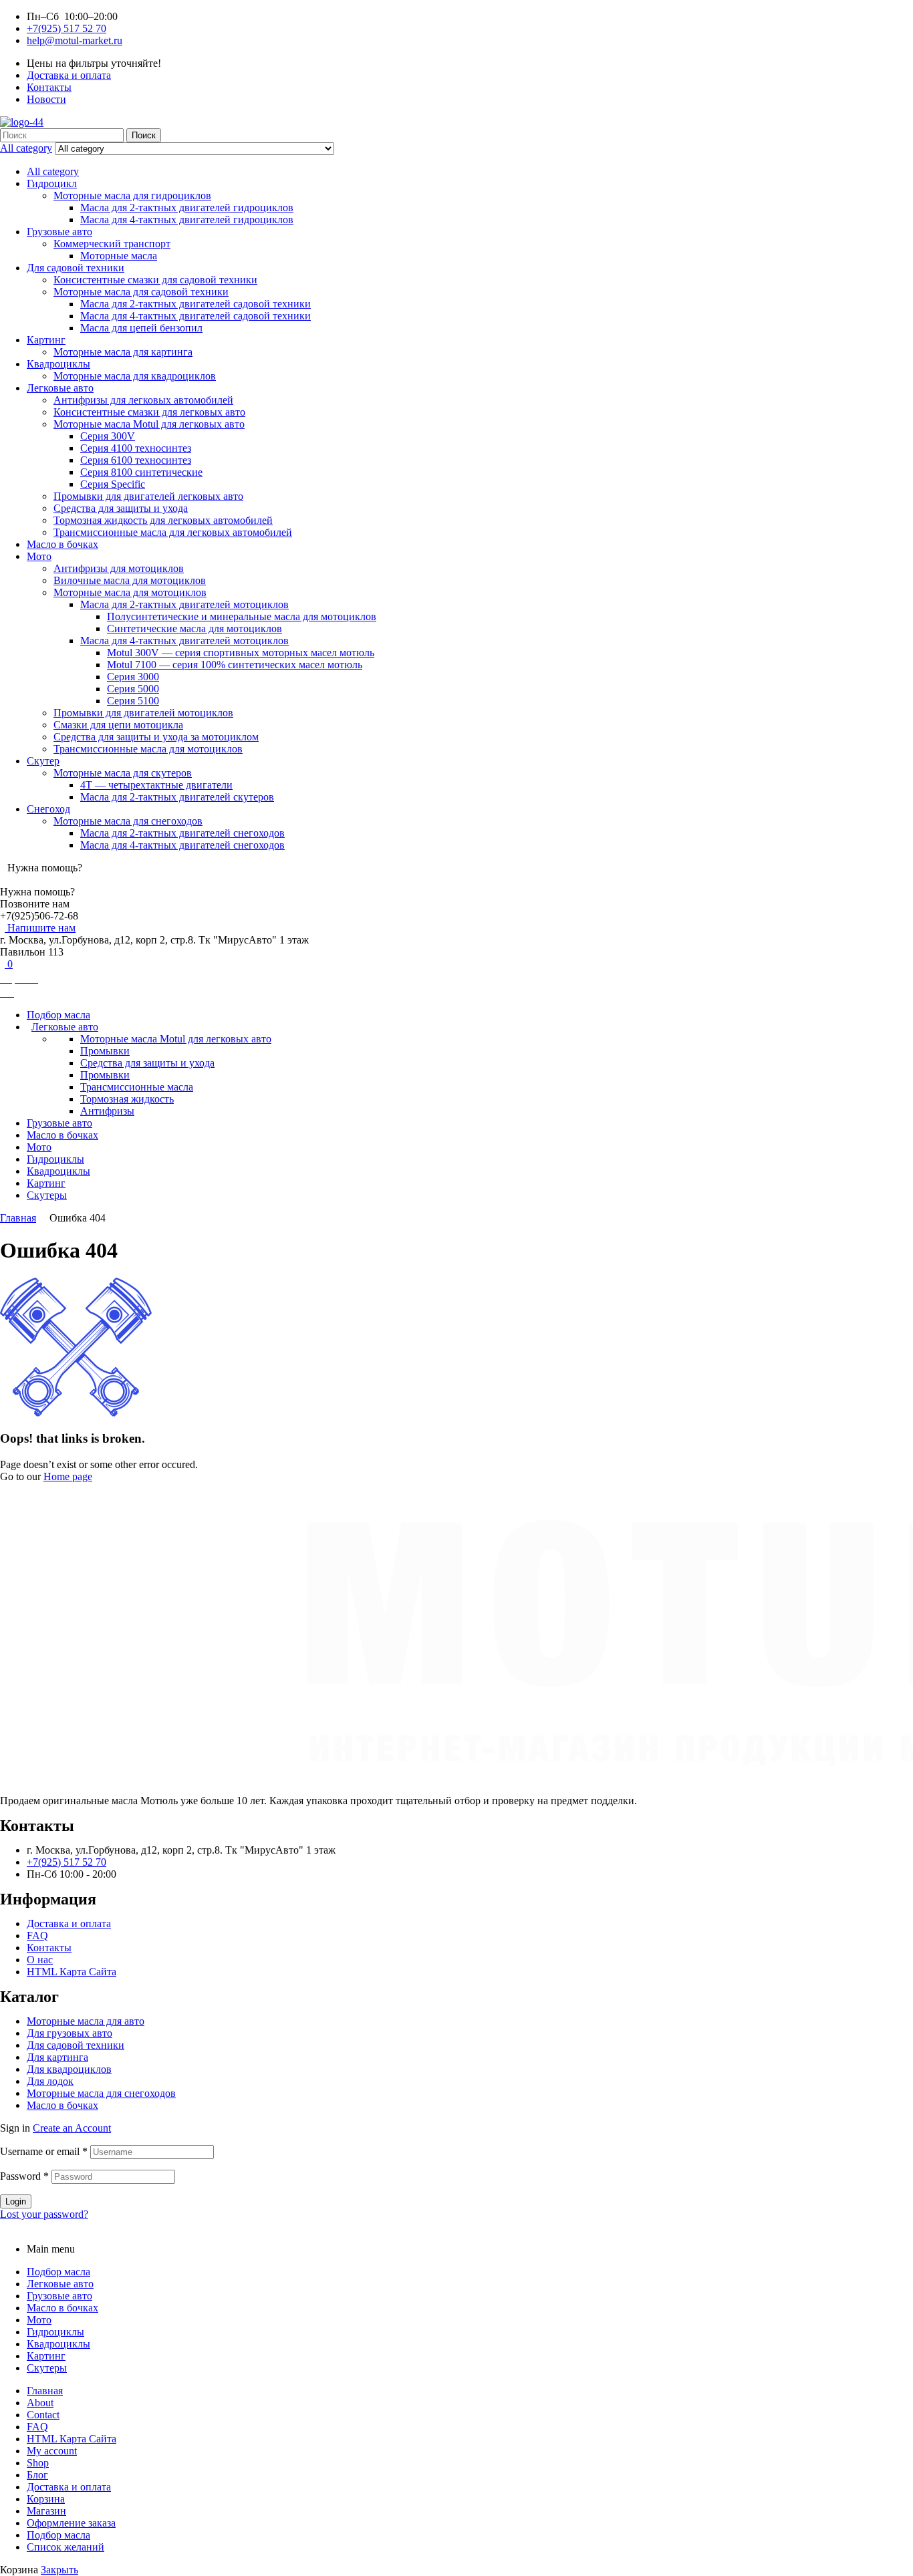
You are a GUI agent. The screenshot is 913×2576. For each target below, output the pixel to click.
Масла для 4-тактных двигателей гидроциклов (187, 220)
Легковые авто (60, 388)
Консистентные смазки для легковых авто (149, 412)
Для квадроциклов (69, 2069)
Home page (68, 1476)
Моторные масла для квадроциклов (135, 376)
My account (52, 2451)
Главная (18, 1218)
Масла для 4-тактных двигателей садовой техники (195, 316)
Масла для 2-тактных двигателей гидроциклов (187, 207)
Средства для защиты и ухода (121, 508)
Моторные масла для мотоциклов (130, 592)
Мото (39, 556)
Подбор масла (58, 2272)
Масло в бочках (62, 544)
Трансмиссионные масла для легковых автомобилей (173, 532)
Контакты (49, 1948)
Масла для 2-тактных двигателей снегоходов (182, 833)
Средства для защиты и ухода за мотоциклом (156, 737)
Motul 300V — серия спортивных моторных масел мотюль (241, 653)
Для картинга (57, 2057)
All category (53, 171)
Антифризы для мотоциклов (119, 568)
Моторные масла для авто (86, 2021)
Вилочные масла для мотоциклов (130, 580)
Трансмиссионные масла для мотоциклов (148, 749)
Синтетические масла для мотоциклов (194, 628)
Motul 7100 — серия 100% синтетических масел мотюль (235, 665)
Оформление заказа (71, 2523)
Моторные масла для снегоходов (128, 821)
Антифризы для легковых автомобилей (143, 400)
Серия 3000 (133, 677)
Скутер (43, 761)
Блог (37, 2475)
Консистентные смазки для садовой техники (155, 280)
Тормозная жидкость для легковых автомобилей (163, 520)
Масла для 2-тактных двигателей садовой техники (195, 304)
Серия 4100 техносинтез (136, 448)
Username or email (44, 2151)
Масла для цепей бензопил (141, 328)
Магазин (46, 2511)
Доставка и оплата (69, 1923)
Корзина (46, 2499)
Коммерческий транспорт (112, 244)
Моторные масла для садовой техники (141, 292)
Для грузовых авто (70, 2033)
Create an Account (72, 2128)
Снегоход (48, 809)
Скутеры (47, 2368)
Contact (43, 2415)
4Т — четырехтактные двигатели (156, 785)
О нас (40, 1960)
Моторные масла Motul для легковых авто (149, 424)
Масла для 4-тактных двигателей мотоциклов (184, 640)
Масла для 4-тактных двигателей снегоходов (182, 845)
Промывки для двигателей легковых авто (148, 496)
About (40, 2403)
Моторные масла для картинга (123, 352)
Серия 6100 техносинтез (136, 460)
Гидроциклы (55, 2332)
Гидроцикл (52, 183)
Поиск (144, 135)
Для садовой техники (76, 268)
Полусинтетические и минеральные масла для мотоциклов (242, 616)
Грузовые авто (59, 232)
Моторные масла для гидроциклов (132, 195)
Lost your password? (44, 2214)
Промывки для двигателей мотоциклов (143, 713)
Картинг (46, 340)
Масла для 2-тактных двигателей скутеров (177, 797)
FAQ (37, 1936)
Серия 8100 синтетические (141, 472)
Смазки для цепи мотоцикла (118, 725)
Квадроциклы (58, 364)
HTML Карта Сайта (72, 1972)
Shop (38, 2463)
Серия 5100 (133, 701)
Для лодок (50, 2081)
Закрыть (59, 2570)
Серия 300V (108, 436)
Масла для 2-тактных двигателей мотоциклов (184, 604)
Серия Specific (113, 484)
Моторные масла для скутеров (123, 773)
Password (24, 2176)
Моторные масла (119, 256)
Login (16, 2201)
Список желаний (66, 2547)
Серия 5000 (133, 689)
